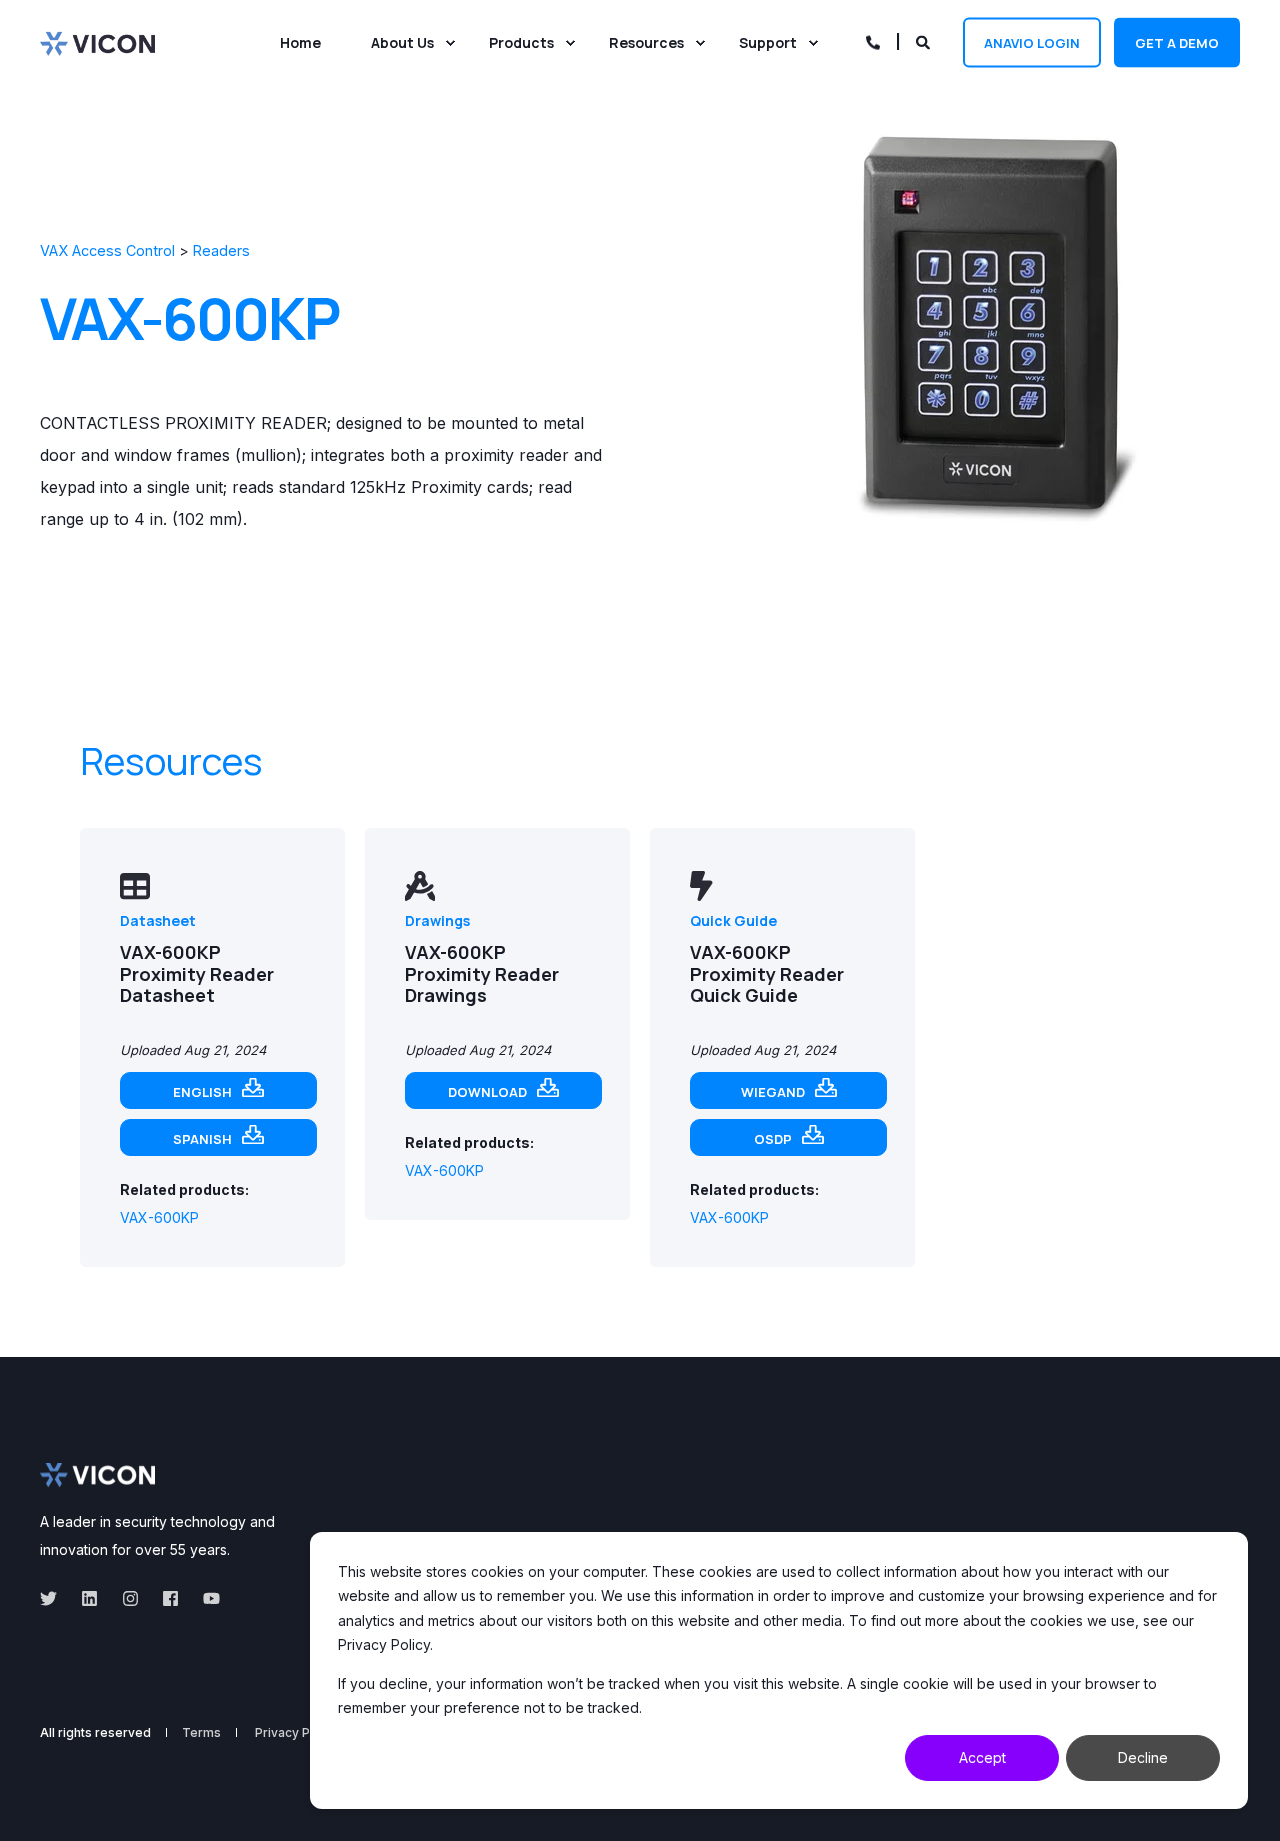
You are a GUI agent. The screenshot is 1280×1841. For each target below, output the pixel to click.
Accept (982, 1757)
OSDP (773, 1139)
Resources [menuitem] (646, 42)
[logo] (97, 1475)
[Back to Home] (97, 42)
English (202, 1092)
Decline (1143, 1757)
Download (487, 1092)
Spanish (202, 1139)
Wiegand (773, 1092)
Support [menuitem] (768, 42)
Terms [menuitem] (201, 1733)
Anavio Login (1032, 42)
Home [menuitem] (300, 42)
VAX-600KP (159, 1217)
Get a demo (1177, 42)
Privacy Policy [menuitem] (296, 1733)
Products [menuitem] (521, 42)
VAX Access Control (107, 250)
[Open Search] (924, 40)
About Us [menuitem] (402, 42)
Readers (221, 250)
